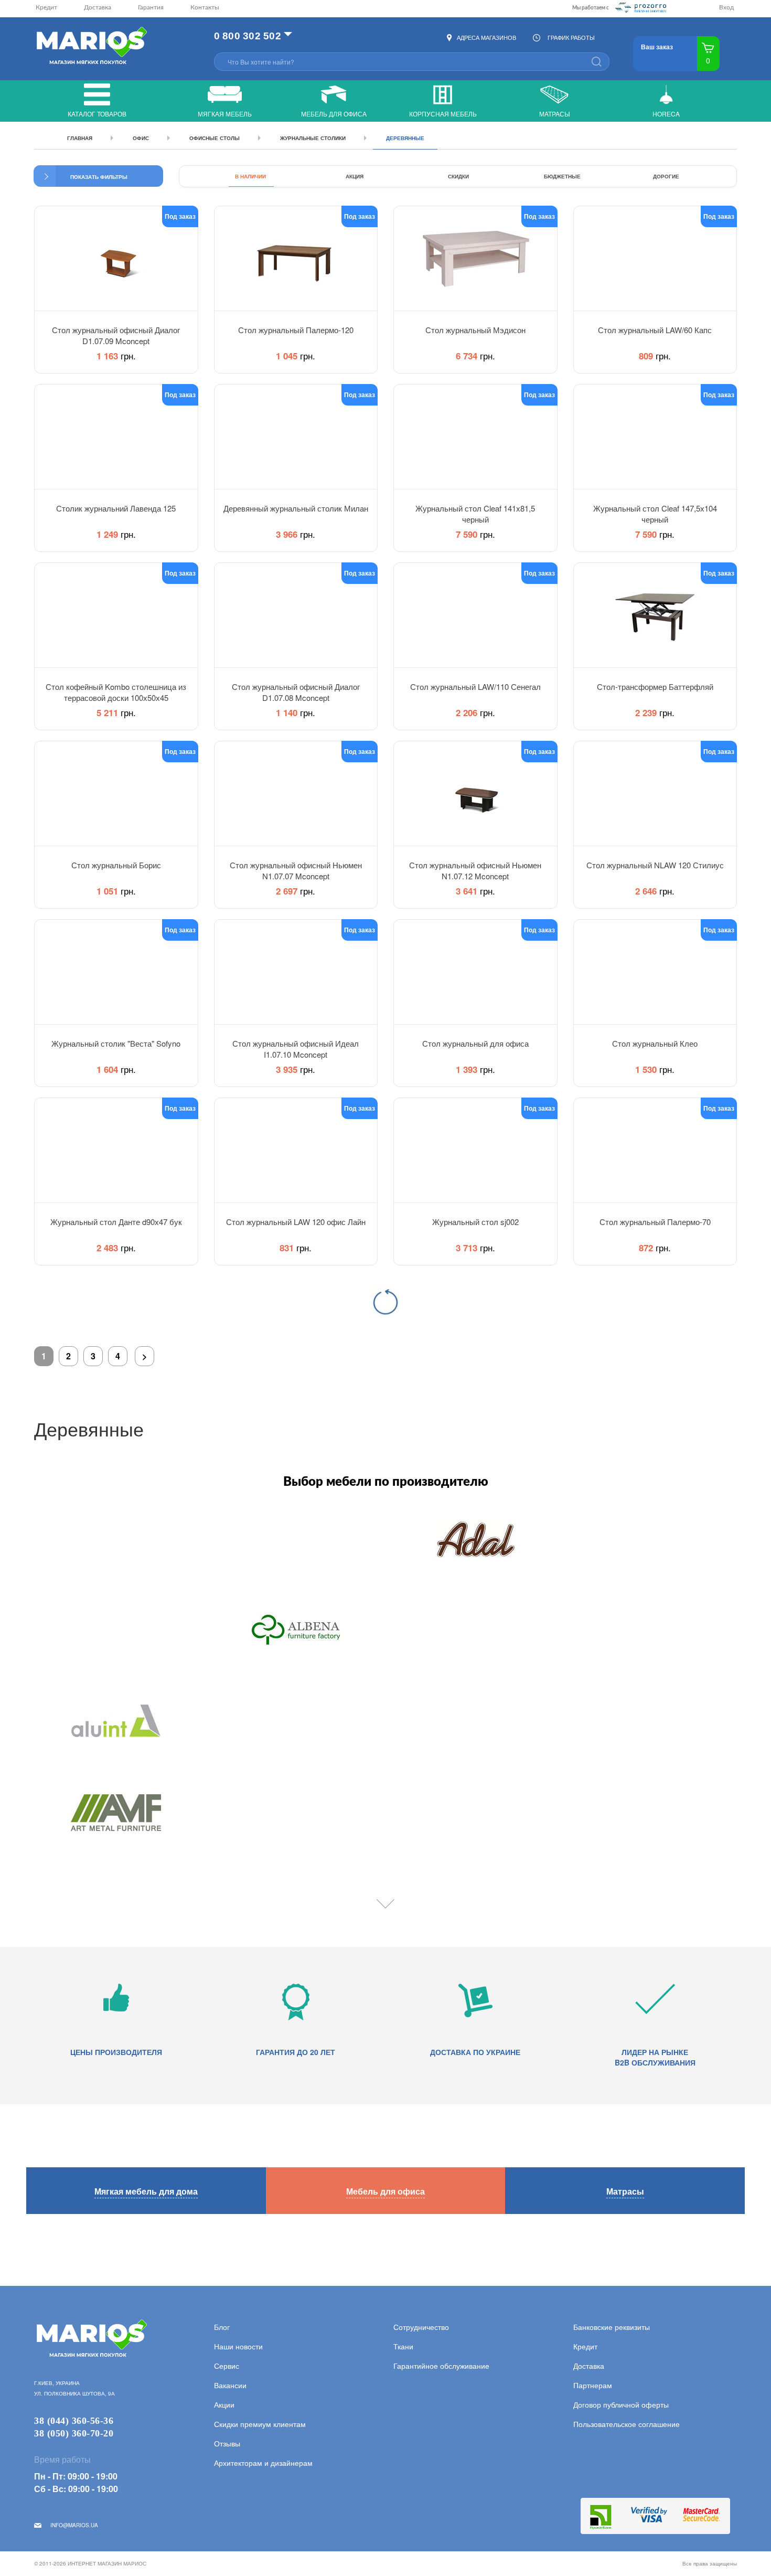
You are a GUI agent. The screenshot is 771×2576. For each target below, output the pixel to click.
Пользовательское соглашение (627, 2424)
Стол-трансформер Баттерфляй (655, 686)
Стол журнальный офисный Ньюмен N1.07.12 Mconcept (475, 870)
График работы (571, 37)
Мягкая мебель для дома (146, 2191)
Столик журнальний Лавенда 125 (116, 508)
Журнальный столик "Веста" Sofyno (116, 1043)
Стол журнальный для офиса (475, 1043)
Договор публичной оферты (621, 2404)
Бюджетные (562, 176)
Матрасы (555, 114)
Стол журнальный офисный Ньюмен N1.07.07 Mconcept (296, 870)
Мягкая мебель (225, 114)
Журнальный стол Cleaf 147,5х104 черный (655, 513)
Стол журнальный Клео (655, 1043)
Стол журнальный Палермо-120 (296, 330)
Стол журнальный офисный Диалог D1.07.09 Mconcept (116, 335)
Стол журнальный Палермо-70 (655, 1222)
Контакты (205, 7)
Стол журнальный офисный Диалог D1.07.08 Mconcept (296, 691)
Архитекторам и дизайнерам (263, 2463)
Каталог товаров (97, 114)
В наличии (250, 176)
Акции (224, 2404)
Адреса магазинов (486, 37)
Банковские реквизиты (612, 2327)
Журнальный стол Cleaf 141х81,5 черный (475, 513)
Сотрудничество (421, 2327)
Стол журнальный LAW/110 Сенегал (475, 686)
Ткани (403, 2346)
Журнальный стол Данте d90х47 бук (116, 1222)
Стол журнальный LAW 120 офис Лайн (296, 1222)
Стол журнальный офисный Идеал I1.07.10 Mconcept (296, 1048)
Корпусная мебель (443, 114)
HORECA (666, 114)
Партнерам (593, 2385)
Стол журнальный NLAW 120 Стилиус (655, 865)
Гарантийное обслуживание (441, 2366)
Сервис (227, 2366)
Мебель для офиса (334, 114)
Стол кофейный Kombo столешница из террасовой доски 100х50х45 (116, 691)
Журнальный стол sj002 (475, 1222)
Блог (222, 2327)
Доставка (98, 7)
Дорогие (666, 176)
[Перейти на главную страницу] (90, 46)
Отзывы (227, 2443)
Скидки (458, 176)
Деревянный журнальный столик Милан (296, 508)
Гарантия (151, 7)
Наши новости (238, 2346)
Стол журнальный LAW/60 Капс (655, 330)
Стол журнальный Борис (116, 865)
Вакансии (230, 2385)
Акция (355, 176)
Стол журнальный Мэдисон (475, 330)
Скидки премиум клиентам (260, 2424)
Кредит (46, 7)
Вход (726, 7)
